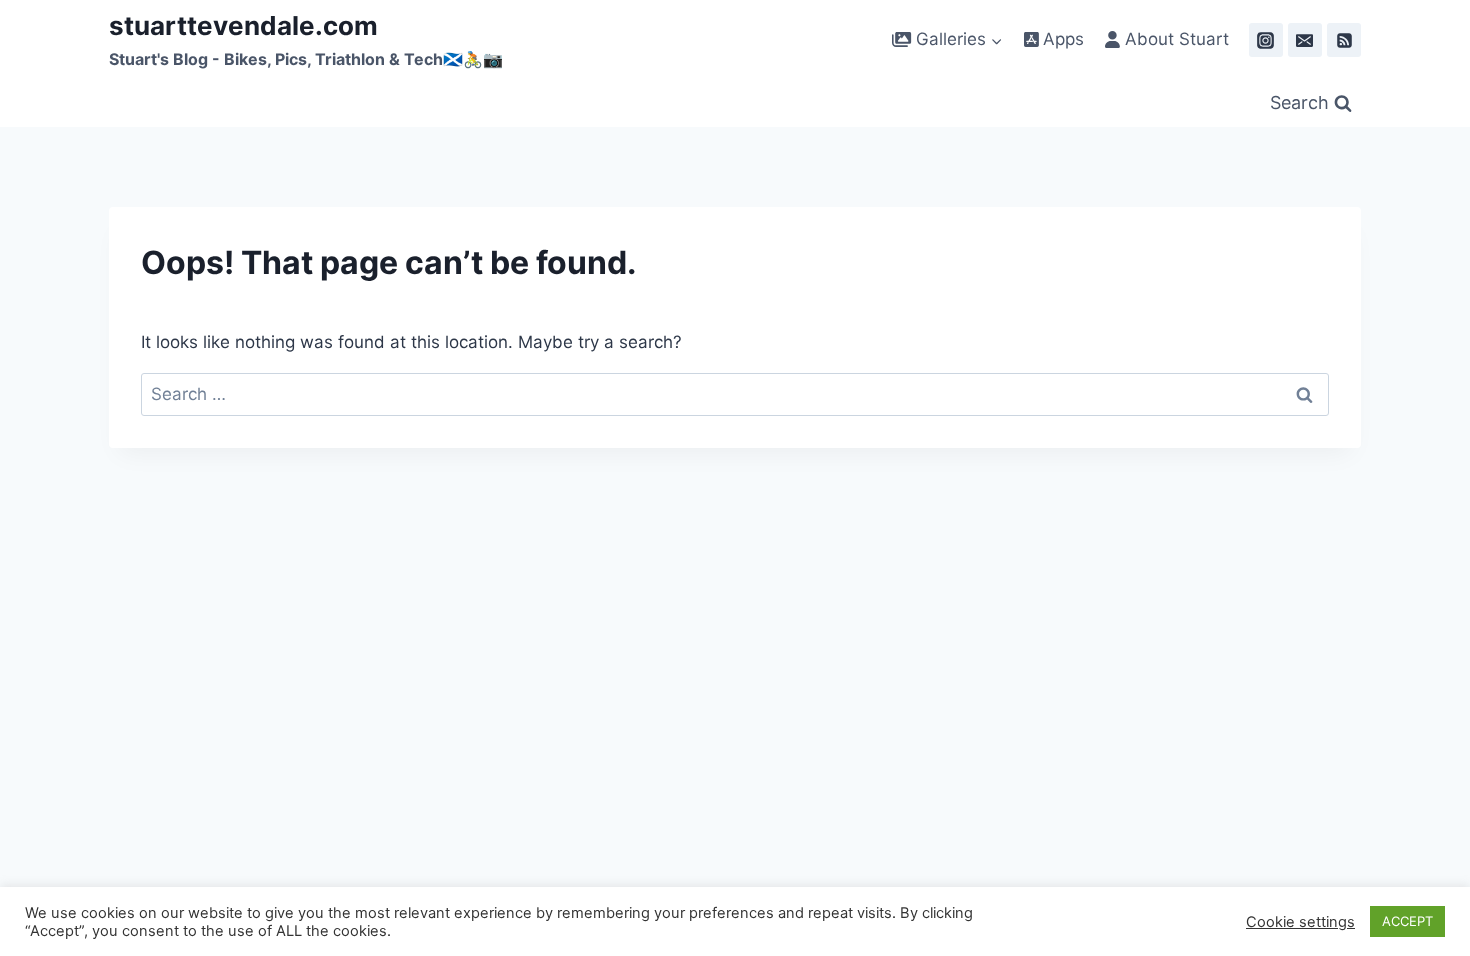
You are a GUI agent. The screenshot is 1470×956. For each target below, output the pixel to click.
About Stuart (1174, 39)
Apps (1061, 39)
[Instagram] (1266, 40)
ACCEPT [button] (1407, 921)
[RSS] (1344, 40)
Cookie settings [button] (1300, 922)
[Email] (1305, 40)
